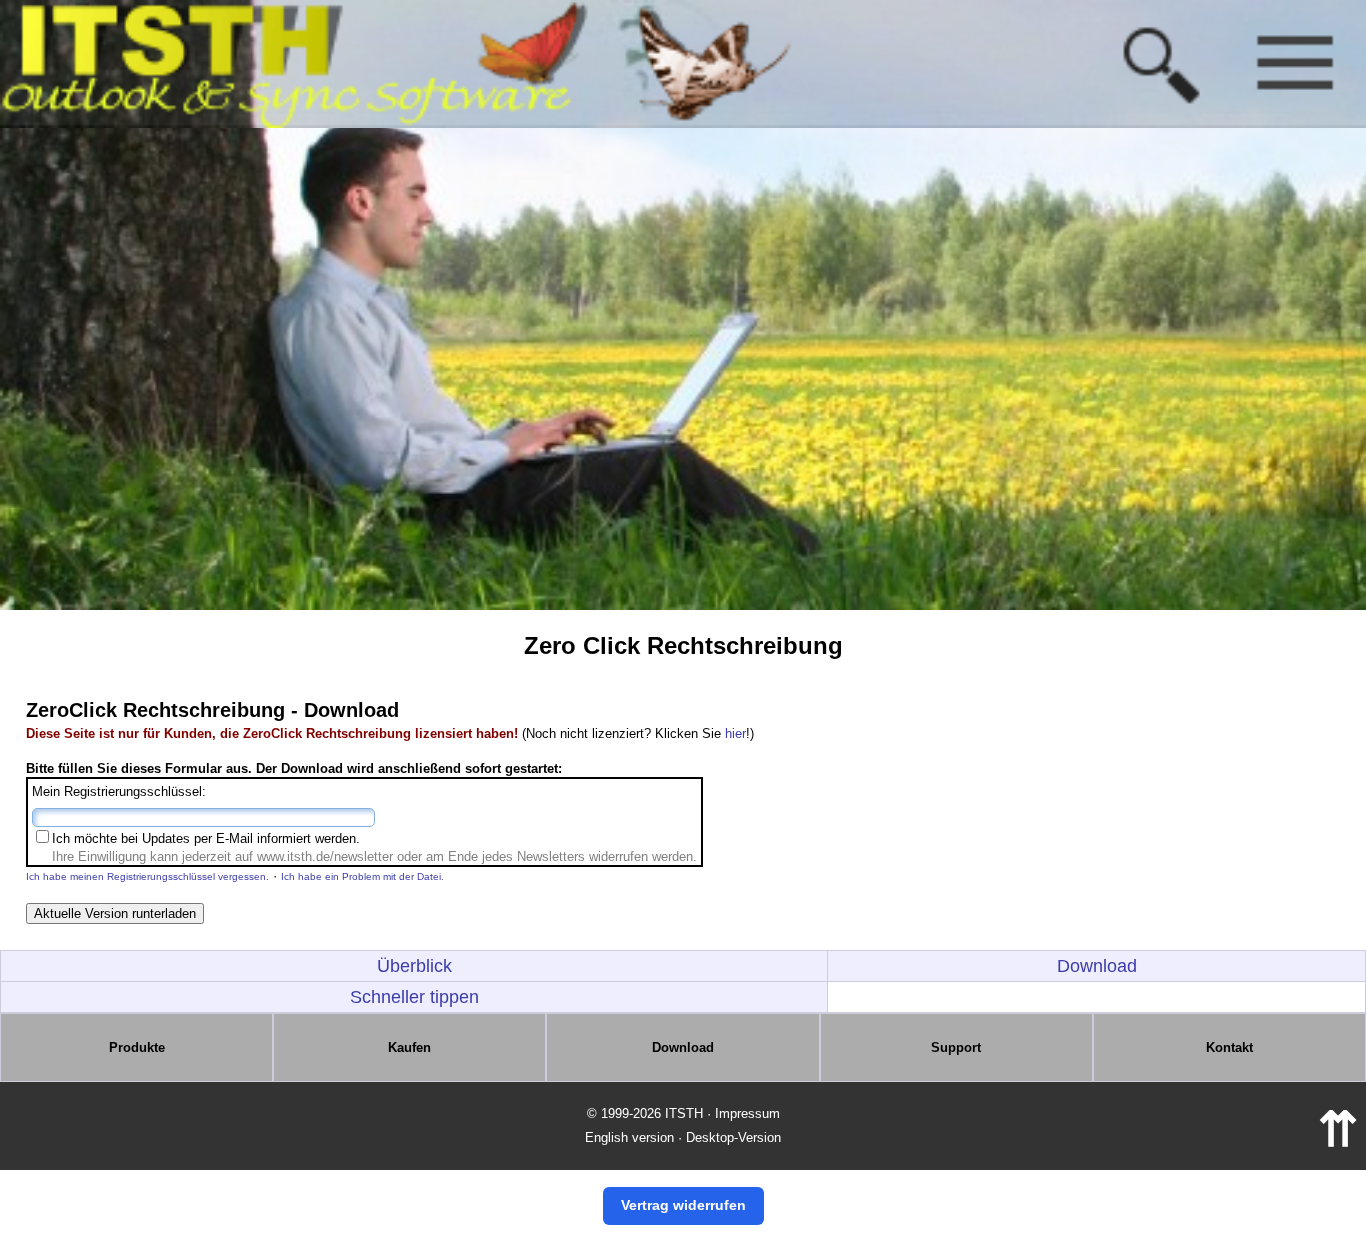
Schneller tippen (414, 997)
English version (629, 1137)
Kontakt (1229, 1047)
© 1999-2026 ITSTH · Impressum (683, 1113)
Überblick (414, 966)
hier (735, 733)
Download (1097, 966)
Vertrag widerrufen (683, 1205)
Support (956, 1047)
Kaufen (409, 1047)
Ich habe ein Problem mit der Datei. (362, 876)
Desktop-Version (733, 1137)
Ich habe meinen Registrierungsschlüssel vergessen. (147, 876)
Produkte (137, 1047)
